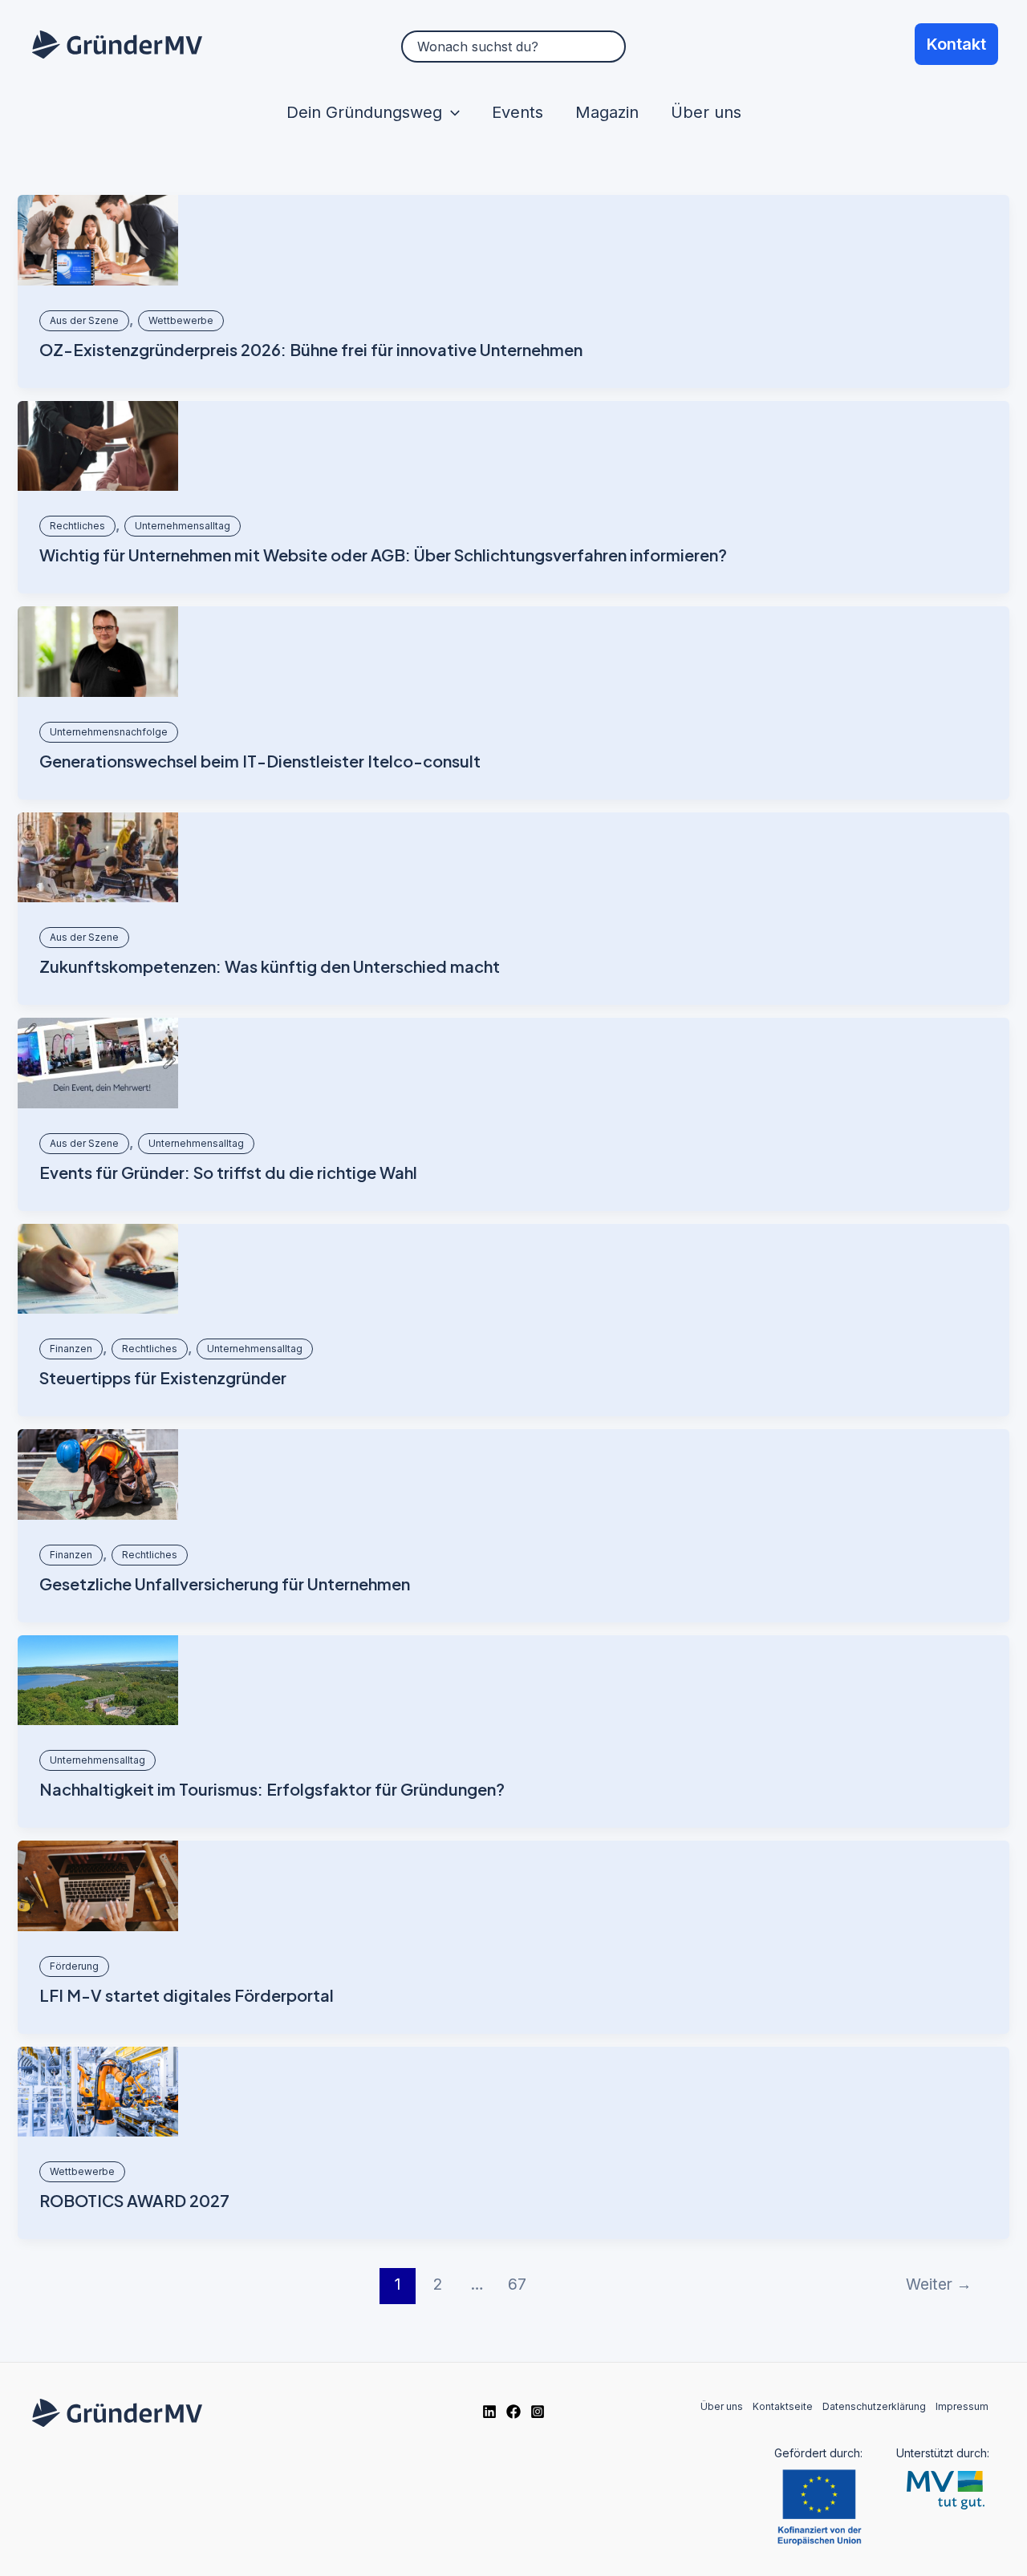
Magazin (607, 112)
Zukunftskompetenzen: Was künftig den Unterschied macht (270, 966)
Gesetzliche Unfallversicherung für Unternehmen (225, 1584)
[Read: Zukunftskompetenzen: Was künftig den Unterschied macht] (98, 858)
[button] (451, 112)
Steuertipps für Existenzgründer (163, 1377)
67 (517, 2284)
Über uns (706, 112)
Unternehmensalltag (183, 526)
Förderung (74, 1966)
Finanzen (71, 1349)
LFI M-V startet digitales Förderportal (187, 1995)
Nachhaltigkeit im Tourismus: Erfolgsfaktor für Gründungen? (272, 1789)
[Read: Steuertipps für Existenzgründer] (98, 1269)
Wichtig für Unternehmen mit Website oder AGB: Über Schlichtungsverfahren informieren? (383, 555)
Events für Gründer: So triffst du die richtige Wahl (228, 1172)
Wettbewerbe (181, 320)
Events (518, 112)
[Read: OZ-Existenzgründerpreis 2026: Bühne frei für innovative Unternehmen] (98, 240)
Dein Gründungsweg (364, 112)
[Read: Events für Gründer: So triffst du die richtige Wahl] (98, 1063)
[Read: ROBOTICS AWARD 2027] (98, 2092)
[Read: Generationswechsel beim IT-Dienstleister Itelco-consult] (98, 652)
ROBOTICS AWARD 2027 (134, 2200)
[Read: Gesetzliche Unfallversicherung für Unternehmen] (98, 1474)
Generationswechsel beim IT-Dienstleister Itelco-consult (260, 761)
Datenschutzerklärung (874, 2406)
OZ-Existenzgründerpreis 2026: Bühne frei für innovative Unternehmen (311, 349)
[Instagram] (538, 2412)
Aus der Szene (84, 320)
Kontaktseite (783, 2406)
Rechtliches (77, 526)
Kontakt (956, 44)
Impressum (962, 2406)
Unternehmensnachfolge (109, 732)
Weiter (939, 2284)
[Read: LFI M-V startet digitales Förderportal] (98, 1886)
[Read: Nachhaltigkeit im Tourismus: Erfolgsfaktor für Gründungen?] (98, 1681)
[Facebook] (513, 2412)
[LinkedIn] (489, 2412)
